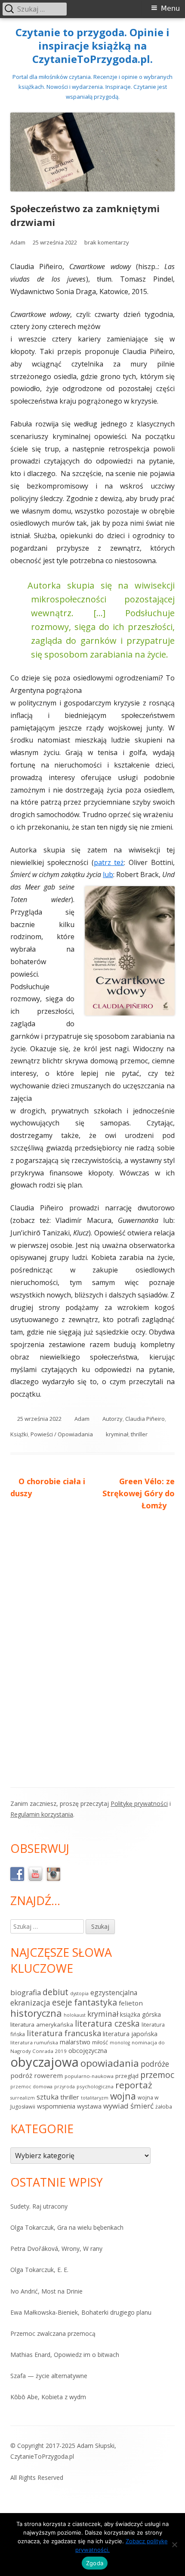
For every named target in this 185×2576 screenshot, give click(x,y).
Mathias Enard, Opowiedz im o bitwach (65, 2355)
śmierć (142, 2106)
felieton (131, 2003)
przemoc (157, 2075)
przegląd (127, 2076)
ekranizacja (30, 2003)
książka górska (140, 2014)
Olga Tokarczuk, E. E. (39, 2270)
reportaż (134, 2085)
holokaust (75, 2015)
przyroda (65, 2087)
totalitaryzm (95, 2098)
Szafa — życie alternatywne (49, 2376)
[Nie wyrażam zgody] (174, 2545)
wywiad (116, 2106)
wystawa (89, 2106)
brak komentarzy (107, 242)
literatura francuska (64, 2033)
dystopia (79, 1993)
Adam (18, 242)
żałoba (164, 2107)
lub (108, 874)
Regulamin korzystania (42, 1814)
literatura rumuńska (34, 2042)
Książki (19, 1434)
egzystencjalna (114, 1993)
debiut (55, 1992)
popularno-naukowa (89, 2076)
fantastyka (96, 2002)
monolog (120, 2043)
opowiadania (110, 2063)
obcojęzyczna (88, 2051)
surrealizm (23, 2098)
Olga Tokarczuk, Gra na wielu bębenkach (67, 2227)
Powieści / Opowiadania (62, 1434)
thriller (139, 1434)
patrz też (109, 862)
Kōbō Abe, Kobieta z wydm (48, 2397)
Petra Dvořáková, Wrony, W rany (56, 2249)
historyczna (36, 2013)
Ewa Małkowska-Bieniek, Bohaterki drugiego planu (81, 2312)
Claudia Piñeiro (145, 1419)
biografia (26, 1992)
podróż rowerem (37, 2075)
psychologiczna (95, 2086)
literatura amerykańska (42, 2024)
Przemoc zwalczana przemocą (53, 2333)
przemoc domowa (31, 2087)
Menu (170, 8)
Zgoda (95, 2563)
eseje (62, 2003)
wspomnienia (56, 2106)
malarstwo (75, 2042)
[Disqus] (92, 1638)
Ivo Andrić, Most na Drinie (46, 2291)
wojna (123, 2096)
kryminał (117, 1434)
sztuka (48, 2097)
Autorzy (113, 1419)
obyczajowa (45, 2062)
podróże (155, 2064)
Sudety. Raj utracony (39, 2206)
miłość (100, 2042)
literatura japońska (130, 2034)
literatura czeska (107, 2024)
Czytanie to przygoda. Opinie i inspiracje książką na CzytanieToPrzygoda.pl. (92, 46)
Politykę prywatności (139, 1804)
